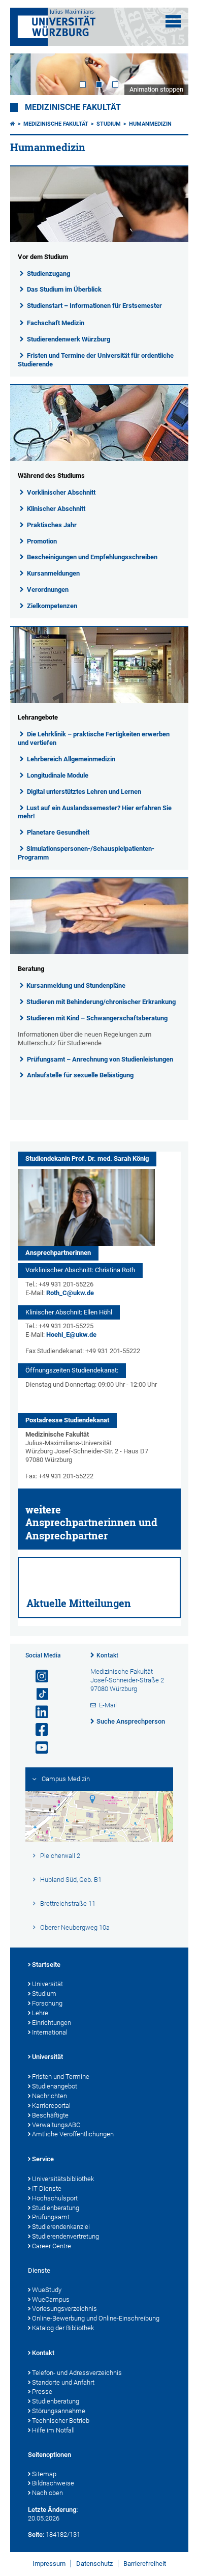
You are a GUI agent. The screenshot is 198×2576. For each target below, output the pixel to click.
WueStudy (47, 2290)
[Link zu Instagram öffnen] (38, 1677)
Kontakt (107, 1655)
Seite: (36, 2535)
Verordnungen (48, 590)
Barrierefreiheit (145, 2564)
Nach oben (47, 2493)
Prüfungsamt (51, 2217)
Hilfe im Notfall (53, 2430)
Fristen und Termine (61, 2077)
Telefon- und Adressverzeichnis (77, 2373)
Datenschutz (94, 2564)
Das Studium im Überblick (64, 289)
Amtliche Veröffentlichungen (73, 2134)
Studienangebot (55, 2086)
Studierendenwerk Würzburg (69, 339)
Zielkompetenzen (52, 606)
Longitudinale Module (58, 775)
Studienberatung (56, 2208)
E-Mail (108, 1705)
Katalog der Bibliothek (63, 2328)
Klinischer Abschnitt (56, 509)
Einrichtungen (52, 2023)
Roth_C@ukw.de (70, 1293)
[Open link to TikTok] (38, 1694)
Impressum (49, 2564)
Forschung (47, 2003)
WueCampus (51, 2299)
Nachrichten (49, 2096)
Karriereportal (51, 2106)
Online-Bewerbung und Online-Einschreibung (96, 2318)
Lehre (40, 2013)
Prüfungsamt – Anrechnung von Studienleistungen (100, 1059)
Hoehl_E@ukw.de (71, 1335)
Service (43, 2159)
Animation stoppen (156, 89)
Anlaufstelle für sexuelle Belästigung (80, 1075)
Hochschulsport (55, 2198)
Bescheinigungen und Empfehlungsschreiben (92, 557)
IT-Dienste (47, 2188)
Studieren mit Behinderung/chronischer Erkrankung (101, 1002)
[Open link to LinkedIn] (38, 1712)
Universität (47, 1984)
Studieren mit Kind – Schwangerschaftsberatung (97, 1018)
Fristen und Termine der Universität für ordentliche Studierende (96, 360)
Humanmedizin (150, 124)
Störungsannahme (59, 2411)
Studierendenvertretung (65, 2236)
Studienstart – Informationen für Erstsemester (94, 306)
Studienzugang (48, 274)
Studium (109, 124)
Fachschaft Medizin (56, 323)
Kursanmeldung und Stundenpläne (76, 985)
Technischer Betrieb (61, 2421)
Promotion (42, 541)
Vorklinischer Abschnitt (61, 492)
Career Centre (52, 2246)
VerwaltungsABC (56, 2125)
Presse (42, 2392)
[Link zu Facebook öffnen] (38, 1730)
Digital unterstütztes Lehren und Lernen (84, 792)
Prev (28, 74)
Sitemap (44, 2474)
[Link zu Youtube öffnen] (38, 1748)
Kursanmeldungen (53, 573)
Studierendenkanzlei (61, 2227)
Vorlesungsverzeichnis (64, 2309)
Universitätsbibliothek (63, 2179)
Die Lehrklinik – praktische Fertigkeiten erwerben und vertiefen (94, 738)
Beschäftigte (50, 2115)
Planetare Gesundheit (58, 832)
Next (171, 74)
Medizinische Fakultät (73, 107)
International (50, 2032)
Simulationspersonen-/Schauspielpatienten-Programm (86, 853)
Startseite (46, 1965)
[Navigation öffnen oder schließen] (173, 21)
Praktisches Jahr (52, 525)
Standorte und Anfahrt (63, 2382)
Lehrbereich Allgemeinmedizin (71, 759)
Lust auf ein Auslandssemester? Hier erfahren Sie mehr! (95, 812)
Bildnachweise (53, 2483)
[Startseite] (13, 124)
